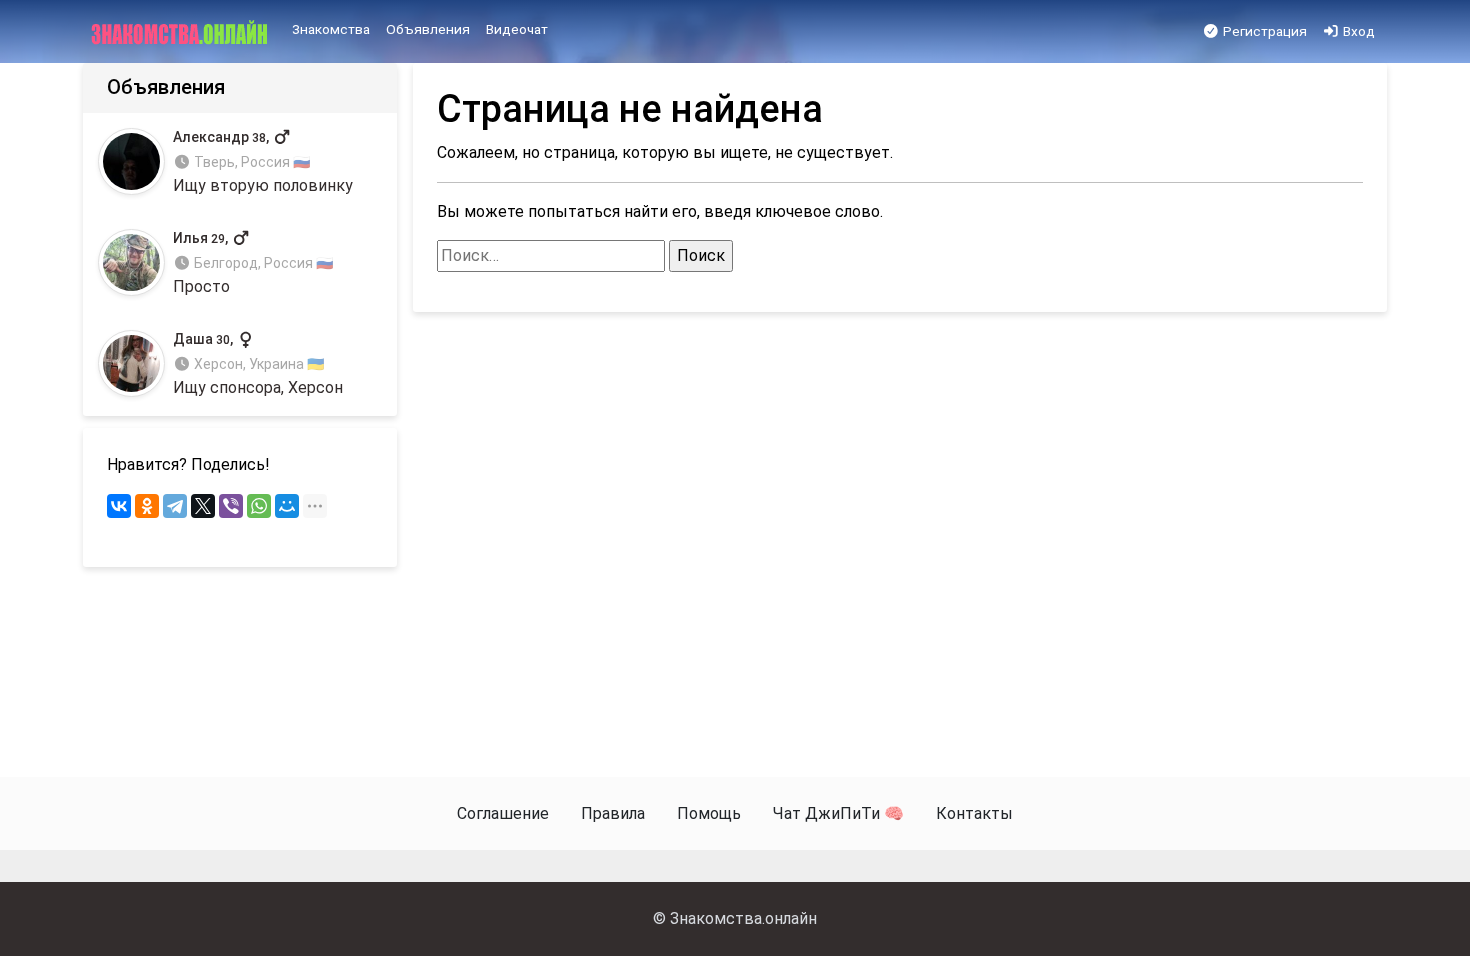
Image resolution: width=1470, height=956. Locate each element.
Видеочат (517, 29)
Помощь (709, 813)
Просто (253, 263)
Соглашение (503, 813)
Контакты (974, 813)
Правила (613, 813)
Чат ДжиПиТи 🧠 (838, 813)
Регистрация (1263, 31)
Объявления (428, 29)
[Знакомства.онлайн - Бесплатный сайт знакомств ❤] (181, 32)
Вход (1357, 31)
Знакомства (331, 29)
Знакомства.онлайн (743, 918)
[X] (203, 506)
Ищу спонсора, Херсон (258, 364)
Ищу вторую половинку (263, 161)
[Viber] (231, 506)
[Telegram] (175, 506)
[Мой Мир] (287, 506)
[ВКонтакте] (119, 506)
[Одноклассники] (147, 506)
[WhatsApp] (259, 506)
